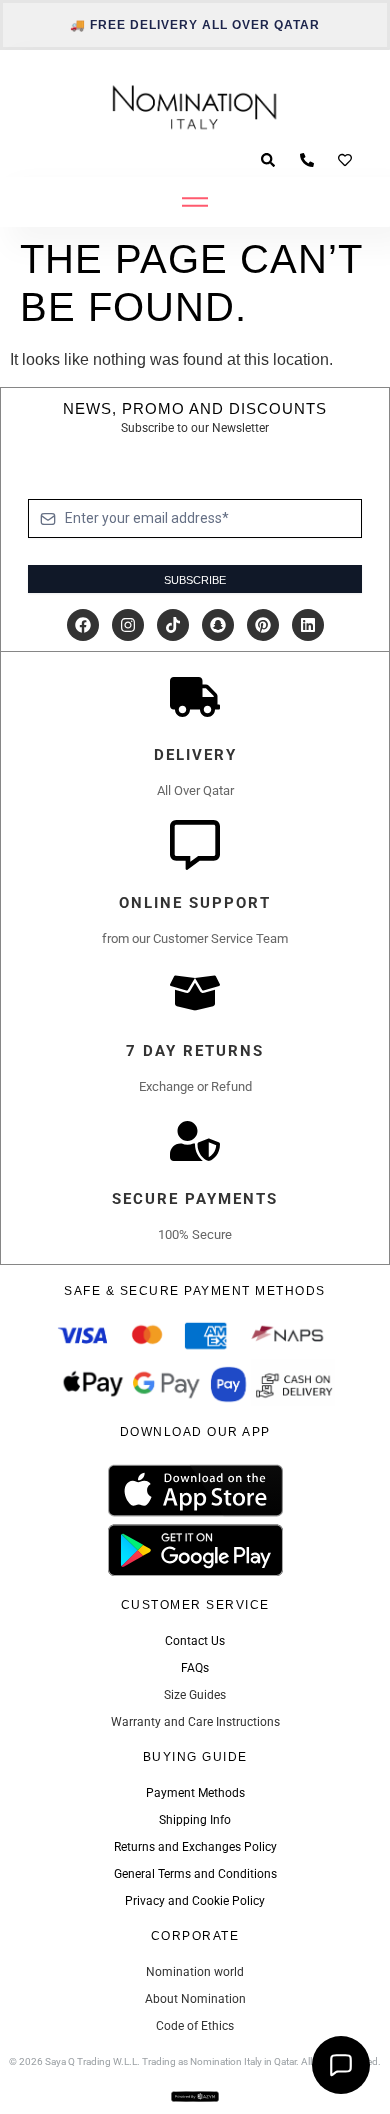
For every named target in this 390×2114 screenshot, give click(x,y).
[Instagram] (128, 625)
